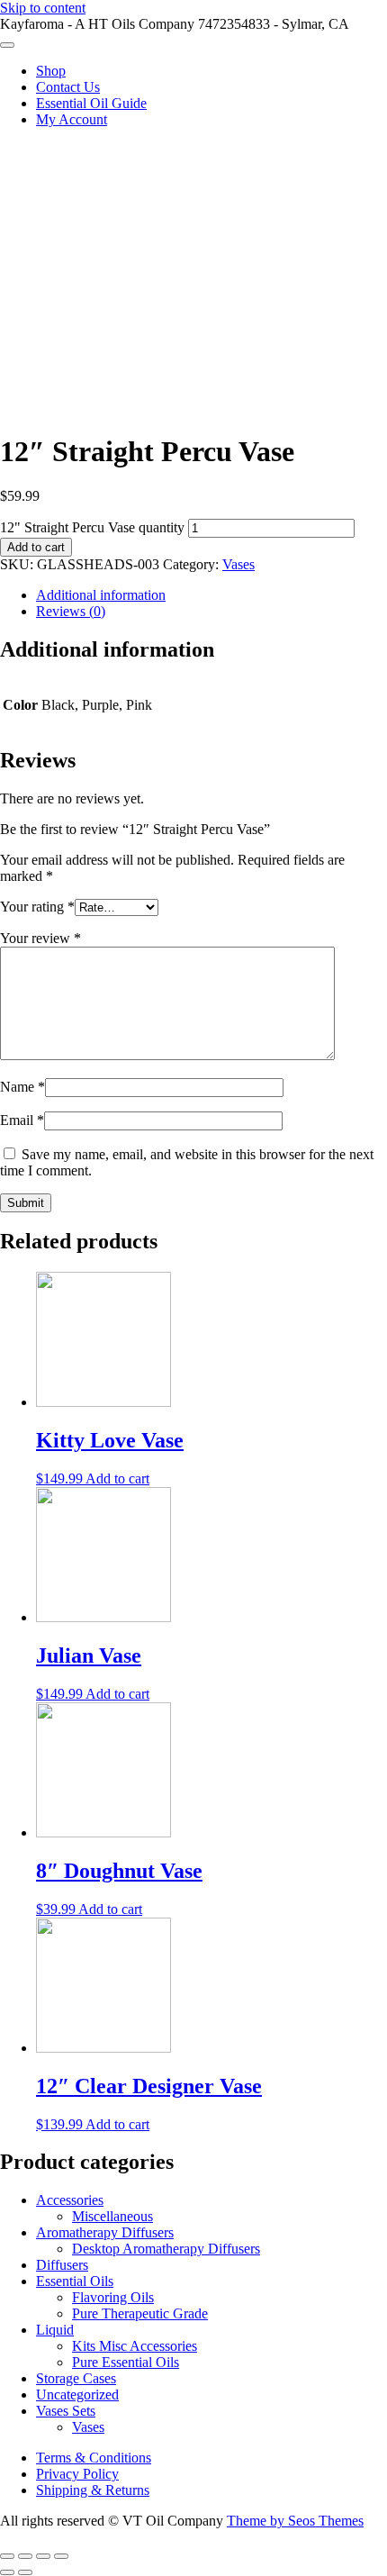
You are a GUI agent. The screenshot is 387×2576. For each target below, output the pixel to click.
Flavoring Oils (113, 2297)
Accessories (70, 2200)
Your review (40, 938)
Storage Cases (76, 2378)
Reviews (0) (71, 611)
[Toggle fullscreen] (43, 2556)
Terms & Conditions (94, 2458)
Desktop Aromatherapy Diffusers (166, 2249)
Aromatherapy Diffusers (105, 2232)
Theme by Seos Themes (295, 2521)
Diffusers (62, 2265)
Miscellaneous (112, 2216)
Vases (238, 564)
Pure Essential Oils (126, 2362)
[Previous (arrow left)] (7, 2572)
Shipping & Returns (93, 2490)
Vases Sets (66, 2411)
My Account (72, 119)
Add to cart (36, 547)
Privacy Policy (77, 2474)
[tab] (211, 595)
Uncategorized (77, 2395)
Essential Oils (75, 2281)
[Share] (25, 2556)
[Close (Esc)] (7, 2556)
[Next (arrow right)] (25, 2572)
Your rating (37, 907)
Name (22, 1087)
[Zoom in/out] (61, 2556)
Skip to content (43, 8)
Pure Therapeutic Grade (140, 2313)
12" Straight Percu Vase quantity (92, 527)
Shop (51, 71)
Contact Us (68, 87)
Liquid (55, 2330)
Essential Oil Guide (91, 103)
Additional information (101, 595)
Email (22, 1120)
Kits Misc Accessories (135, 2346)
